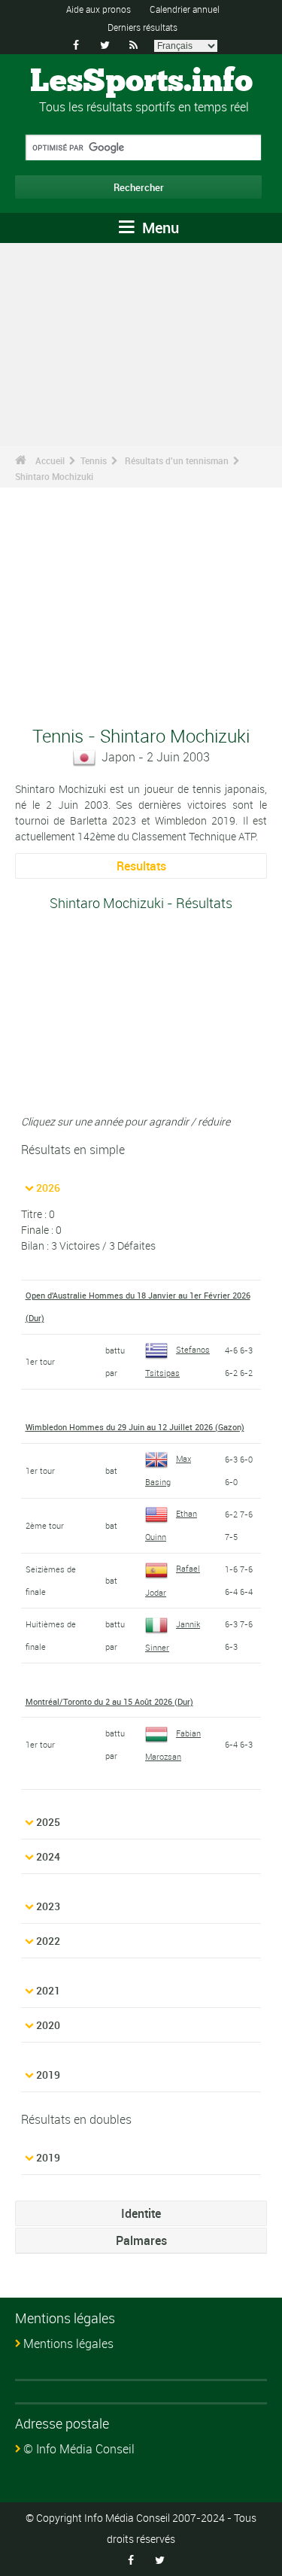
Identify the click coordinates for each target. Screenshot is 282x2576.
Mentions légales (68, 2344)
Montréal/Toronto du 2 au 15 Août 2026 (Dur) (109, 1701)
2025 (48, 1822)
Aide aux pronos (99, 9)
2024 (48, 1856)
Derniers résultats (143, 27)
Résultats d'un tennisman (177, 460)
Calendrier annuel (185, 9)
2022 (48, 1941)
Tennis (94, 460)
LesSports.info (141, 82)
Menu (159, 228)
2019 (48, 2075)
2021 (48, 1990)
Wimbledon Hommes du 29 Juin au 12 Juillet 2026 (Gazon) (135, 1427)
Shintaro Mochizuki (54, 476)
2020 (48, 2025)
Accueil (50, 460)
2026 (48, 1188)
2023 (48, 1906)
